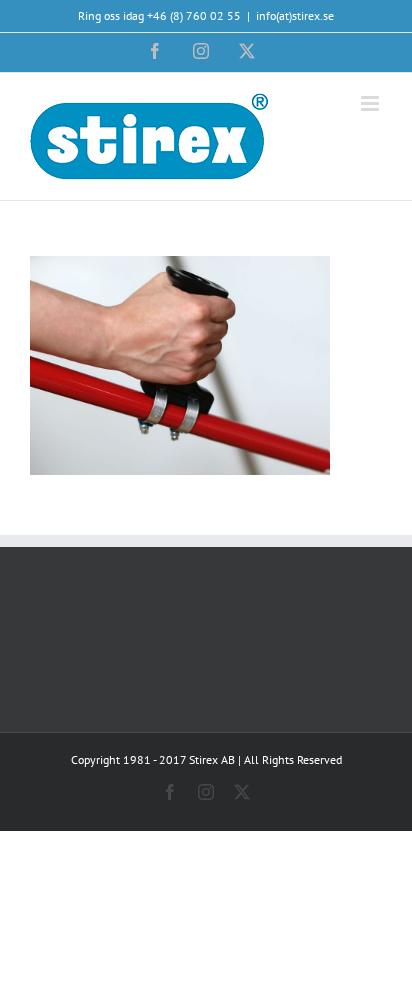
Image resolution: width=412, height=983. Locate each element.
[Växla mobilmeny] (371, 103)
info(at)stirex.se (295, 15)
